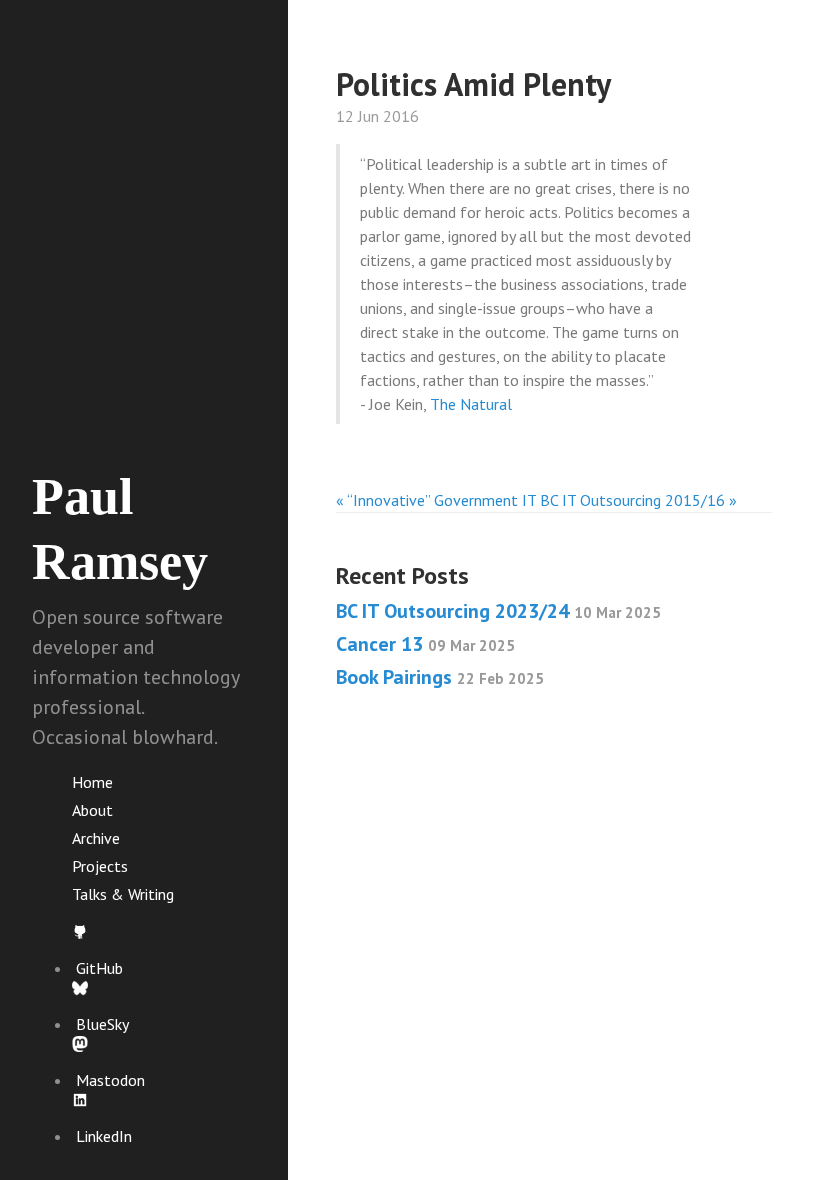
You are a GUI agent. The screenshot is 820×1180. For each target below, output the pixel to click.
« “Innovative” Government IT (436, 500)
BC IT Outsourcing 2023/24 (498, 611)
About (92, 810)
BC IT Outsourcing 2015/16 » (638, 500)
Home (92, 782)
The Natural (471, 404)
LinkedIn (104, 1136)
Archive (96, 838)
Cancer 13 (425, 644)
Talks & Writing (123, 894)
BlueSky (102, 1024)
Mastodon (110, 1080)
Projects (100, 866)
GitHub (99, 968)
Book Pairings (440, 677)
